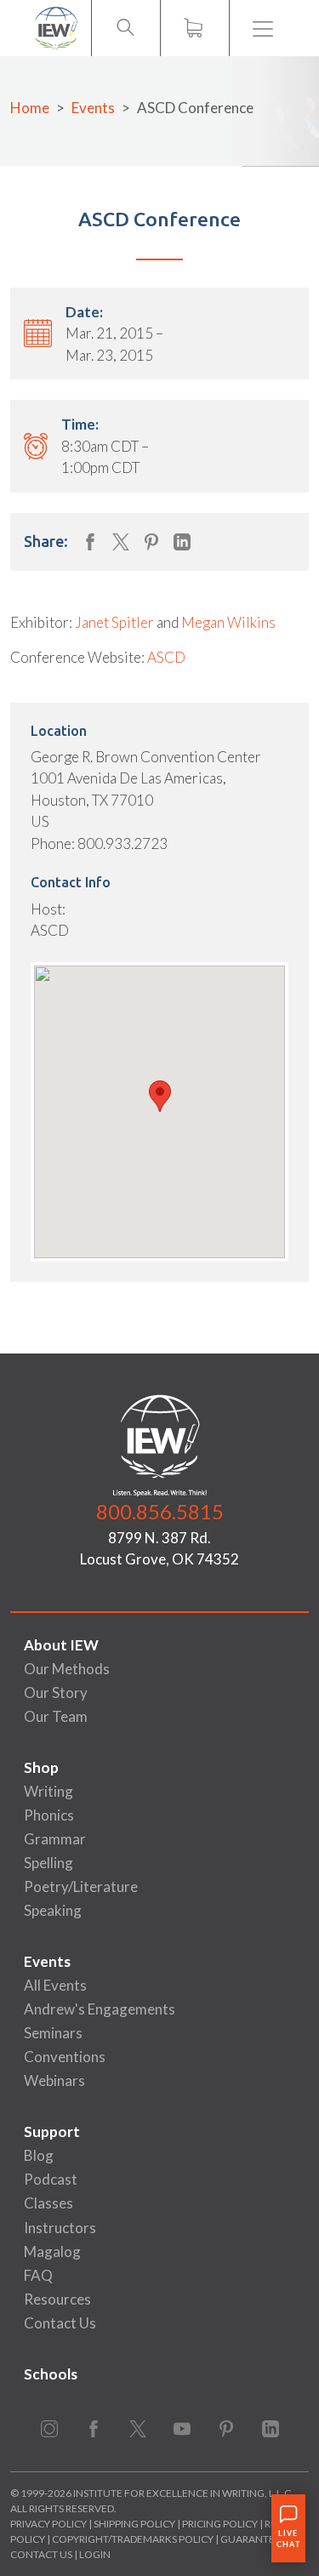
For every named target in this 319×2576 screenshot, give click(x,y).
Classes (48, 2203)
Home (30, 108)
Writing (48, 1791)
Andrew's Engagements (100, 2009)
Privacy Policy (48, 2524)
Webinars (54, 2080)
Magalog (52, 2251)
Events (93, 108)
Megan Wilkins (228, 622)
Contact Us (60, 2323)
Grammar (55, 1839)
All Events (55, 1985)
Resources (57, 2299)
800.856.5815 (160, 1511)
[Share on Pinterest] (151, 542)
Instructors (60, 2228)
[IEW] (56, 28)
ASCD (166, 657)
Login (95, 2554)
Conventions (65, 2057)
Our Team (56, 1716)
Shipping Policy (134, 2524)
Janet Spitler (114, 622)
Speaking (53, 1910)
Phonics (49, 1815)
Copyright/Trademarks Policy (133, 2539)
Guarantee (251, 2539)
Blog (39, 2155)
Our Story (56, 1693)
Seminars (53, 2033)
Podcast (51, 2179)
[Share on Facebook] (90, 542)
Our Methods (67, 1669)
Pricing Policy (220, 2524)
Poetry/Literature (81, 1886)
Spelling (48, 1863)
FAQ (38, 2275)
